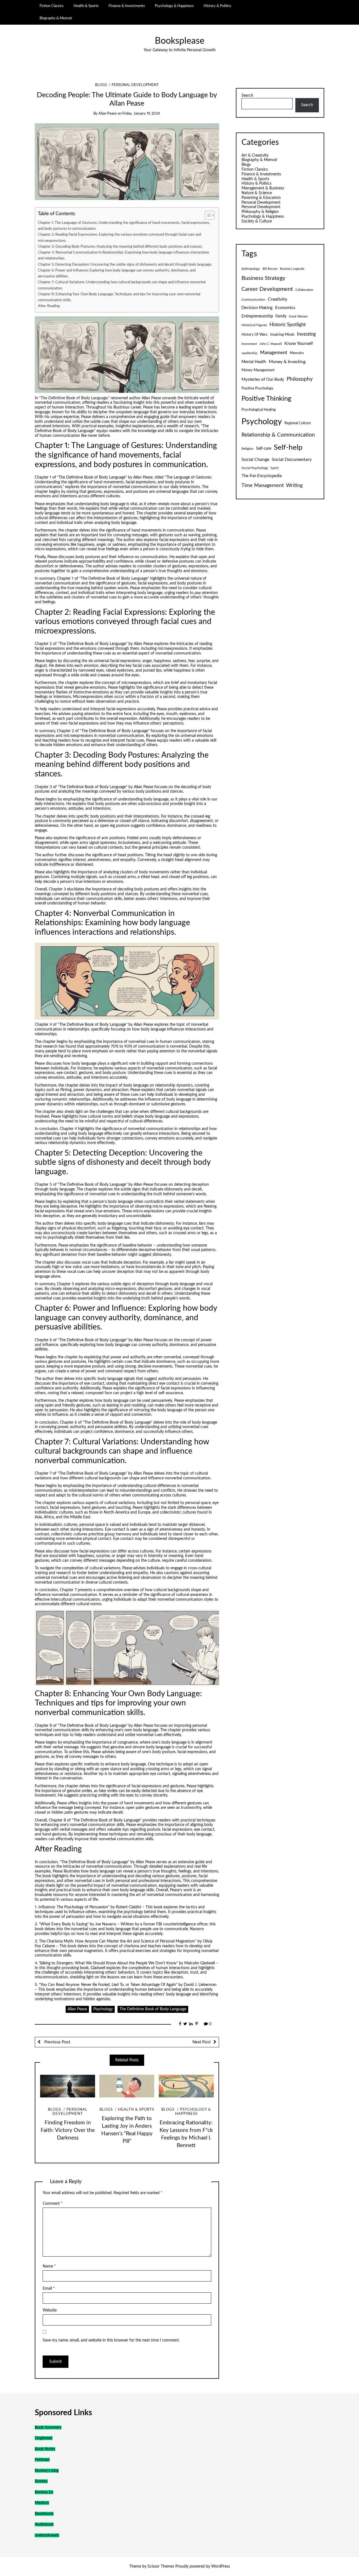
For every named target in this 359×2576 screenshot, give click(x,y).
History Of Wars (255, 335)
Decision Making (257, 308)
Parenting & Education (261, 198)
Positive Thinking (266, 399)
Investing (306, 334)
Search (247, 96)
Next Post (202, 2042)
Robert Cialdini (128, 1907)
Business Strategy (263, 278)
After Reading (49, 306)
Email (49, 2289)
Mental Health (254, 362)
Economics (285, 308)
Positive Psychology (257, 388)
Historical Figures (254, 325)
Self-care (264, 449)
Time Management (263, 485)
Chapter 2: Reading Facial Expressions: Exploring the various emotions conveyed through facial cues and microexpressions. (119, 237)
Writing (294, 485)
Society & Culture (257, 221)
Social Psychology (255, 468)
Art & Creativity (255, 156)
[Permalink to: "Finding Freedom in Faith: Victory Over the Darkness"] (68, 2086)
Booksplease (180, 41)
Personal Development (135, 85)
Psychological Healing (259, 410)
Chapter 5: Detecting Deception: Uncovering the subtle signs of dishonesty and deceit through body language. (125, 264)
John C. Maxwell (271, 344)
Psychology (103, 2009)
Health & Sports (86, 6)
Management (274, 353)
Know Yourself (299, 344)
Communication (253, 300)
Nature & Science (257, 193)
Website (50, 2310)
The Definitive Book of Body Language (74, 398)
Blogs (101, 85)
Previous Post (57, 2042)
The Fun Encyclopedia (262, 476)
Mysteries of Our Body (263, 380)
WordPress (221, 2566)
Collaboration (304, 290)
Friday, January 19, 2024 (141, 114)
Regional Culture (298, 423)
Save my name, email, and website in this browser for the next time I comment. (111, 2340)
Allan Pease (108, 114)
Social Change (255, 459)
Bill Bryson (270, 269)
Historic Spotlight (288, 325)
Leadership (249, 353)
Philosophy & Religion (260, 212)
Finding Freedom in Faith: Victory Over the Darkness (68, 2130)
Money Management (258, 370)
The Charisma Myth (56, 1941)
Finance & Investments (127, 6)
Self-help (288, 447)
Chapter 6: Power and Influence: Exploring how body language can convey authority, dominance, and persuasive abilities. (117, 273)
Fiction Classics (52, 6)
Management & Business (263, 188)
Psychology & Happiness (174, 6)
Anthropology (251, 269)
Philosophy (300, 379)
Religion (248, 449)
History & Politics (218, 6)
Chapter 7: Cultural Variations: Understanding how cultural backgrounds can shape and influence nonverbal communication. (122, 285)
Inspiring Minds (282, 335)
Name (49, 2266)
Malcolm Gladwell (200, 1963)
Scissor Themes (161, 2566)
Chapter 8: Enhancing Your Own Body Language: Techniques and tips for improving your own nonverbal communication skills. (119, 297)
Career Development (267, 289)
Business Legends (292, 269)
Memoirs (297, 353)
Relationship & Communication (278, 435)
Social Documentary (292, 459)
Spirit (275, 468)
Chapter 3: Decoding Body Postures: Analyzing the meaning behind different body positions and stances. (120, 247)
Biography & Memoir (56, 18)
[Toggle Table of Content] (207, 215)
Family (281, 316)
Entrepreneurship (257, 316)
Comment (53, 2204)
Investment (249, 344)
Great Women (298, 316)
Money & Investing (287, 362)
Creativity (278, 299)
